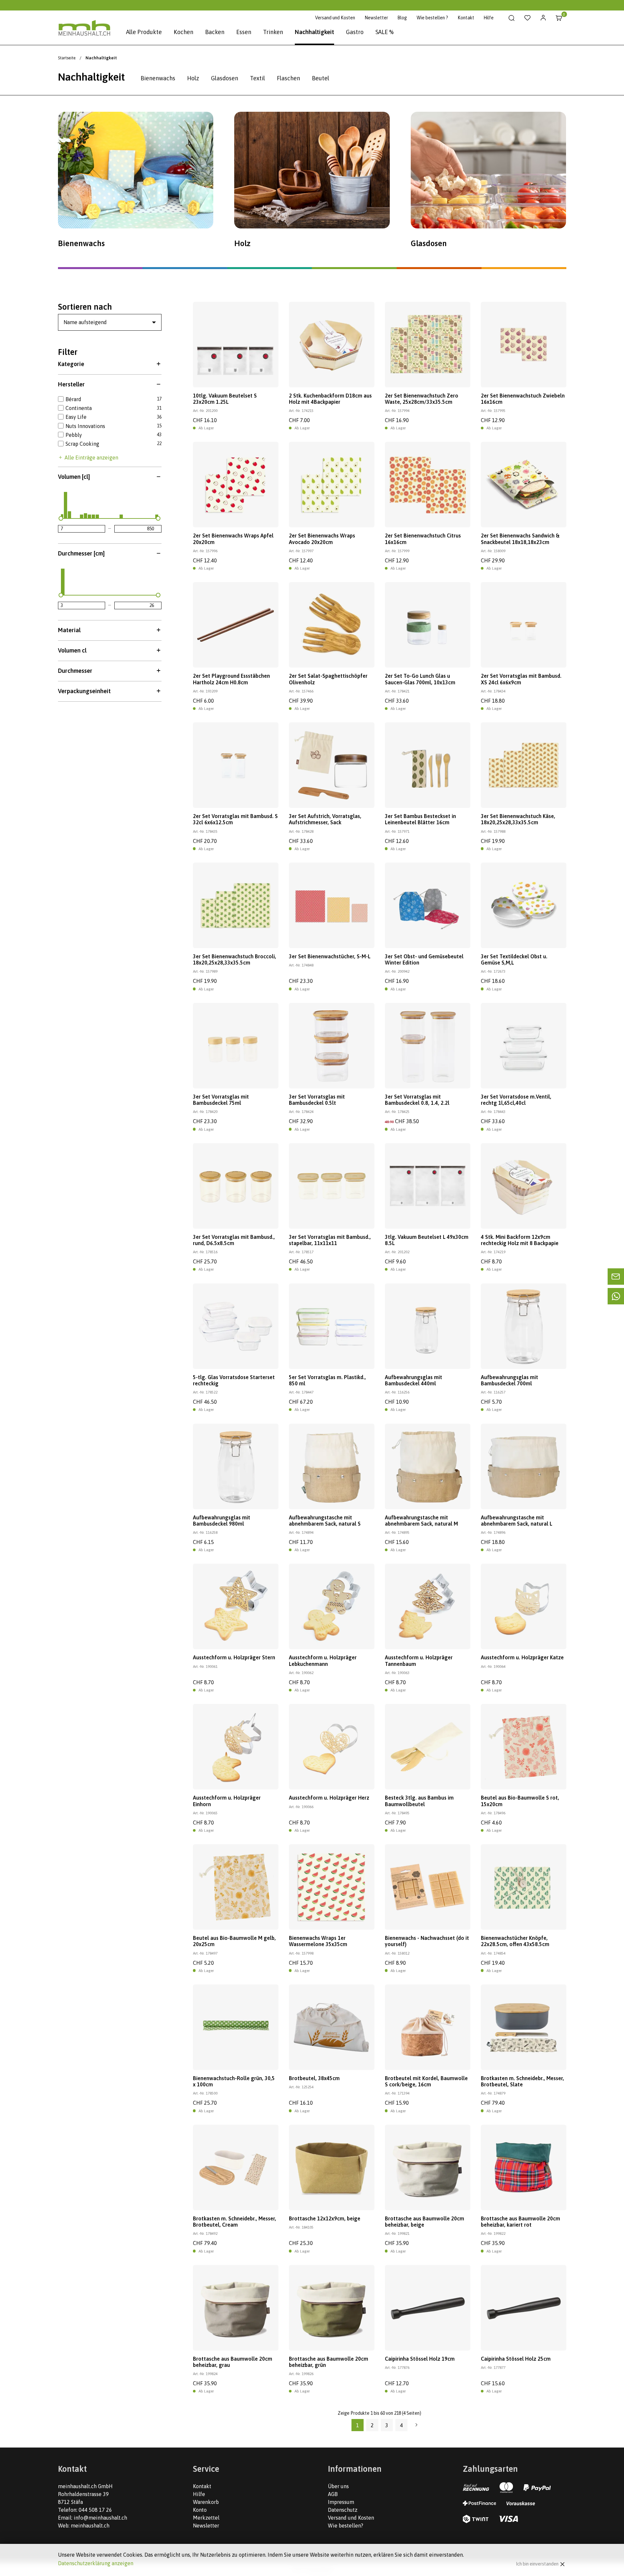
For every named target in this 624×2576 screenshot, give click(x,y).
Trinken (273, 32)
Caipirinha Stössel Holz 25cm (516, 2359)
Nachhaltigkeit (314, 32)
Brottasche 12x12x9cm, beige (325, 2218)
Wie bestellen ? (432, 18)
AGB (333, 2494)
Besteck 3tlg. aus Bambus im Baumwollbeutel (419, 1801)
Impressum (341, 2502)
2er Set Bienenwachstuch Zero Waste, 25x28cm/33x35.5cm (422, 399)
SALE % (385, 32)
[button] (110, 364)
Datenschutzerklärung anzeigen (96, 2563)
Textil (257, 78)
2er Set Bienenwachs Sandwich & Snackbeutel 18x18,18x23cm (520, 539)
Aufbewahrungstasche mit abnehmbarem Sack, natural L (517, 1521)
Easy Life (76, 417)
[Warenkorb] (559, 18)
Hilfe (489, 18)
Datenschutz (343, 2510)
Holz (193, 78)
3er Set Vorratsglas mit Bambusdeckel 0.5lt (317, 1100)
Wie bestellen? (346, 2526)
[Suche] (512, 18)
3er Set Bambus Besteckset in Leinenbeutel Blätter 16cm (420, 819)
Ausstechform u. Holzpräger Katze (522, 1657)
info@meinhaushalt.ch (100, 2518)
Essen (244, 32)
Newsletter (376, 18)
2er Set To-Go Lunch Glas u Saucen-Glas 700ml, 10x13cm (420, 679)
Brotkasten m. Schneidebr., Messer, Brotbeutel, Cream (235, 2222)
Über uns (338, 2486)
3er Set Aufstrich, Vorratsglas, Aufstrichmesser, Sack (325, 819)
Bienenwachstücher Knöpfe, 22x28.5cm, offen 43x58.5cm (515, 1941)
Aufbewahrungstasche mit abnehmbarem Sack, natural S (325, 1521)
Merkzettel (206, 2518)
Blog (402, 18)
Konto (200, 2510)
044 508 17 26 (95, 2510)
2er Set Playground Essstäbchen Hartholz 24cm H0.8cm (231, 679)
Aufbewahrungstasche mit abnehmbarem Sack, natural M (421, 1521)
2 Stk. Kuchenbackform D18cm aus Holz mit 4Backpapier (330, 399)
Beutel (321, 78)
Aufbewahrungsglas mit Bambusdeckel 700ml (510, 1380)
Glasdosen (225, 78)
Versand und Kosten (335, 18)
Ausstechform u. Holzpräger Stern (234, 1657)
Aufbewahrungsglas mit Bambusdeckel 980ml (222, 1521)
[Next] (416, 2425)
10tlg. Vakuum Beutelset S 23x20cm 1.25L (225, 399)
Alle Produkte (144, 32)
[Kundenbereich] (543, 18)
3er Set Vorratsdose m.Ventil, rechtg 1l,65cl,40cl (516, 1100)
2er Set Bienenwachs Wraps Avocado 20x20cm (322, 539)
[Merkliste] (528, 18)
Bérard (73, 399)
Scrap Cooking (82, 444)
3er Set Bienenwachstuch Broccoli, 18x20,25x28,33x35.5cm (235, 959)
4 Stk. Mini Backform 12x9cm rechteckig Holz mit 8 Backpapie (520, 1240)
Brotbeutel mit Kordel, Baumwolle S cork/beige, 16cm (426, 2081)
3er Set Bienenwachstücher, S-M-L (330, 956)
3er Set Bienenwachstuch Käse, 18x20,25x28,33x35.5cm (518, 819)
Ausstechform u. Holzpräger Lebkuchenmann (323, 1660)
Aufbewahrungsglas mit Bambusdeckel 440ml (414, 1380)
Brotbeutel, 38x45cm (314, 2078)
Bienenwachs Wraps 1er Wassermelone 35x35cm (318, 1941)
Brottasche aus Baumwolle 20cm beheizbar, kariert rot (520, 2222)
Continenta (79, 408)
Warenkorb (206, 2502)
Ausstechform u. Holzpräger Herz (329, 1798)
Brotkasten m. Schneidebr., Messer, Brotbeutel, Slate (522, 2081)
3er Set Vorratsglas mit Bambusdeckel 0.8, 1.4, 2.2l (417, 1100)
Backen (215, 32)
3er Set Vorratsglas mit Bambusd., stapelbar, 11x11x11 (330, 1240)
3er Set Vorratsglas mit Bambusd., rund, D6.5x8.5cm (234, 1240)
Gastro (355, 32)
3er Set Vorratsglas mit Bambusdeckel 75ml (221, 1100)
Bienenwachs (158, 78)
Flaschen (288, 78)
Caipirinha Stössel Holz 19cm (420, 2359)
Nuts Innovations (85, 426)
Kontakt (466, 18)
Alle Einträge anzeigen (91, 458)
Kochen (183, 32)
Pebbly (74, 435)
